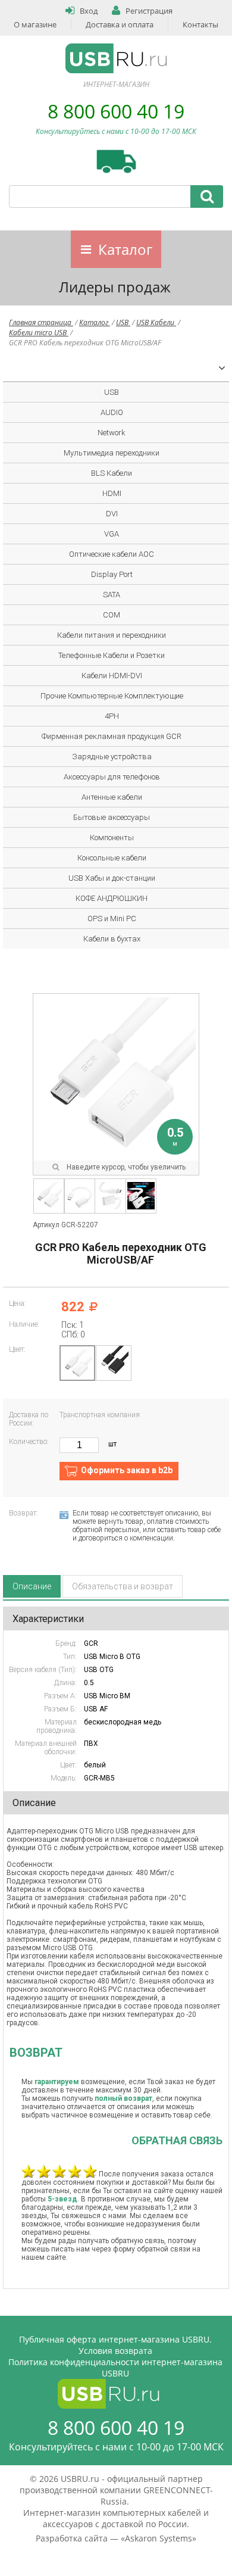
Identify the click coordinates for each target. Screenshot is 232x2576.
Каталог (125, 249)
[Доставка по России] (116, 161)
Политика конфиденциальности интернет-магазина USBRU (115, 2368)
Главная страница (41, 322)
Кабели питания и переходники (112, 635)
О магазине (35, 24)
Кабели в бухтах (112, 939)
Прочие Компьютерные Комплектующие (112, 696)
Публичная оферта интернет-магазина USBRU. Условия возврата (115, 2345)
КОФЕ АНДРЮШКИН (112, 898)
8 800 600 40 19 (116, 111)
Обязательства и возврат (123, 1586)
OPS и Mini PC (112, 919)
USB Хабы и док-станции (112, 878)
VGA (112, 534)
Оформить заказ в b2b (127, 1470)
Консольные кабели (112, 858)
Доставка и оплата (120, 24)
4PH (112, 716)
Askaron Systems (159, 2538)
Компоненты (112, 838)
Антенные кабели (112, 797)
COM (112, 615)
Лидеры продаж (115, 287)
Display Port (112, 574)
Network (112, 433)
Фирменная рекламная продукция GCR (112, 736)
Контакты (200, 24)
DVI (112, 514)
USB (123, 322)
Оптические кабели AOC (112, 554)
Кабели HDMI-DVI (112, 676)
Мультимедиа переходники (112, 453)
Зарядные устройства (112, 757)
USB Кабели (156, 322)
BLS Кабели (112, 473)
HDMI (112, 493)
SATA (112, 595)
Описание (32, 1586)
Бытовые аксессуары (112, 817)
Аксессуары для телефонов (112, 777)
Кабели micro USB (39, 333)
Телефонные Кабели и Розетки (112, 655)
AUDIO (112, 412)
